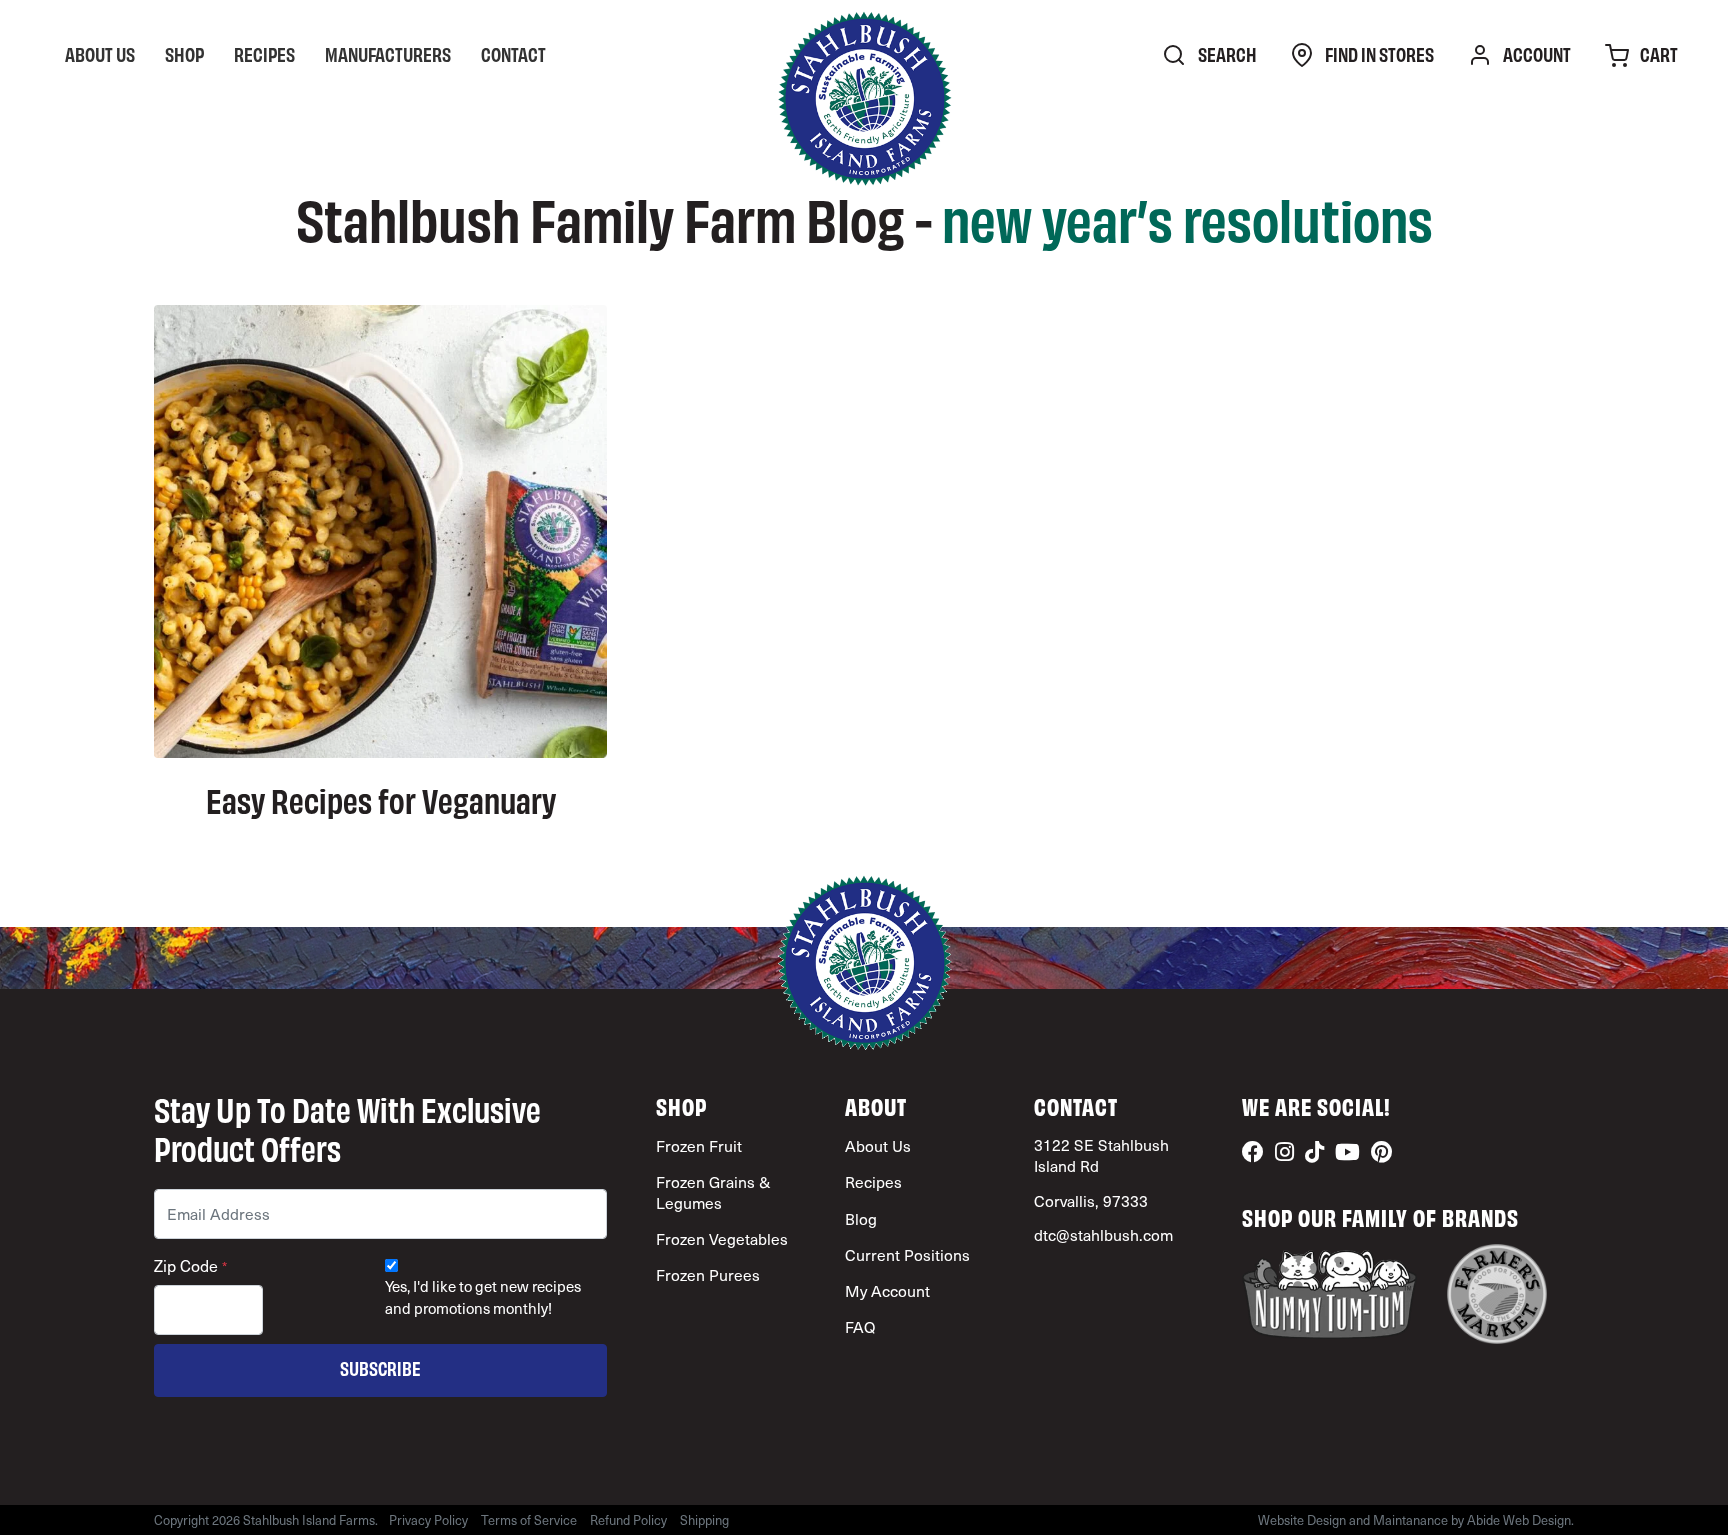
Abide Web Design (1519, 1519)
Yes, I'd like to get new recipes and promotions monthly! (483, 1297)
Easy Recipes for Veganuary (381, 799)
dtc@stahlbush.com (1103, 1234)
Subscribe (380, 1367)
